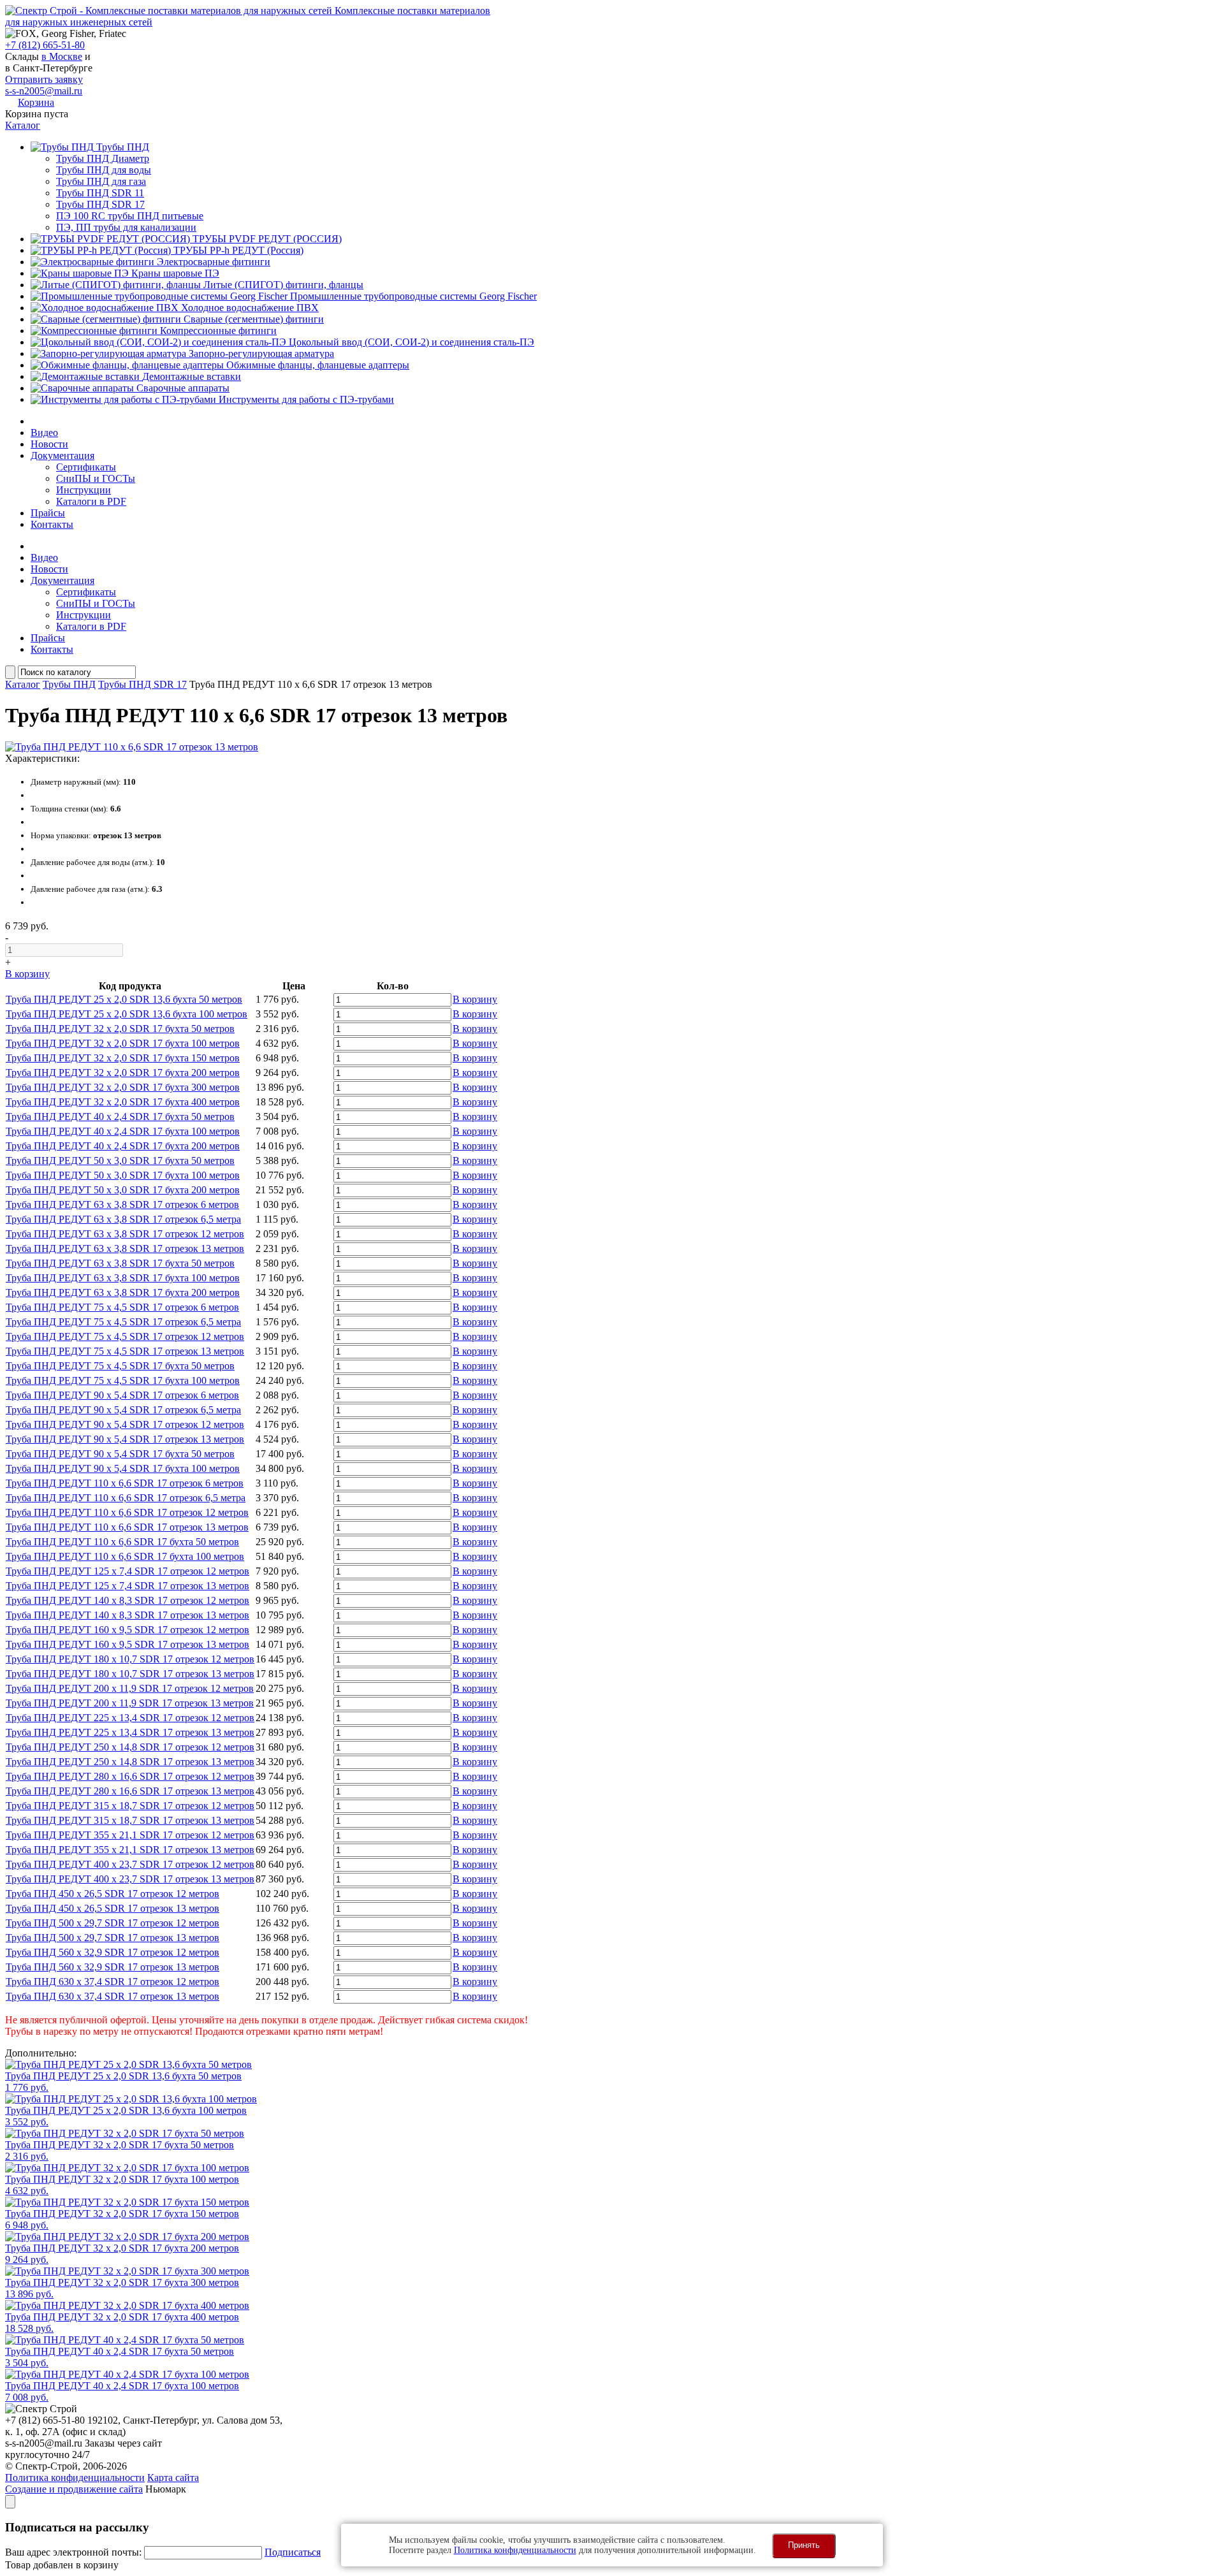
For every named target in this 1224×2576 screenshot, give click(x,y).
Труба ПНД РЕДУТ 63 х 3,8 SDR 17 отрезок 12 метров (125, 1234)
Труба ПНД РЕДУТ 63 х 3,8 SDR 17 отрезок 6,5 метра (123, 1219)
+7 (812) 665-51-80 (45, 45)
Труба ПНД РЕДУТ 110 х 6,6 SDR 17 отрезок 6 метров (125, 1483)
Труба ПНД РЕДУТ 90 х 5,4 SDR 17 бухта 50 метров (120, 1454)
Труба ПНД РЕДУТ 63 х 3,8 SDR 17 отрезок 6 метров (122, 1204)
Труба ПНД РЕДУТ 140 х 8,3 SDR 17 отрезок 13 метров (127, 1615)
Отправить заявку (44, 79)
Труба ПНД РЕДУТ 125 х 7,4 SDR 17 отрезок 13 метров (127, 1586)
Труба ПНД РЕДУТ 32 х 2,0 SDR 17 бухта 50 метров (120, 1029)
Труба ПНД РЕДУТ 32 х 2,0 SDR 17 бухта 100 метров (123, 1043)
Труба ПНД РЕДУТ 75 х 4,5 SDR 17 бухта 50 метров (120, 1366)
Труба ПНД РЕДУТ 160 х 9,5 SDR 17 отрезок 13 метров (127, 1644)
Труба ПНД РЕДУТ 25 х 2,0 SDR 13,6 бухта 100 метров (127, 1014)
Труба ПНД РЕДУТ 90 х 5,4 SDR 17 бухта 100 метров (123, 1468)
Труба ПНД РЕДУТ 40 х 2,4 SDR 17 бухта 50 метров (120, 1117)
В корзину (27, 974)
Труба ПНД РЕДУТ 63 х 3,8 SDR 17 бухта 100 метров (123, 1278)
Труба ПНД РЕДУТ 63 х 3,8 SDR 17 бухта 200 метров (123, 1292)
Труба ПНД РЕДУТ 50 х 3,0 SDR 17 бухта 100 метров (123, 1175)
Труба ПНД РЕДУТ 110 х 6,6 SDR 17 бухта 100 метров (125, 1556)
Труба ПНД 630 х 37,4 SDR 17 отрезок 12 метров (113, 1982)
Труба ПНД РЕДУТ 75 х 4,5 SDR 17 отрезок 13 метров (125, 1351)
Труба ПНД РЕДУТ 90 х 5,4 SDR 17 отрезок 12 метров (125, 1424)
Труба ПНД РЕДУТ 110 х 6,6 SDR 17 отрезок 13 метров (127, 1527)
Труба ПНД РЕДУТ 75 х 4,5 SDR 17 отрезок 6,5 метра (123, 1322)
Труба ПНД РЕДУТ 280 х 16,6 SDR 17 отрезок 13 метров (130, 1791)
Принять (804, 2545)
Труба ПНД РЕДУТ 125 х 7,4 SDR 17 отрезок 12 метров (127, 1571)
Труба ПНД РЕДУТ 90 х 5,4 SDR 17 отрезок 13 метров (125, 1439)
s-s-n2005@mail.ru (44, 91)
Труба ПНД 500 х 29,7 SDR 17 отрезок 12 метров (113, 1923)
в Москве (62, 56)
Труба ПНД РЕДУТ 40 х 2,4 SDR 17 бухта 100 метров (123, 1131)
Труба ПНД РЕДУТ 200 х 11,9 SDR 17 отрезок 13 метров (130, 1703)
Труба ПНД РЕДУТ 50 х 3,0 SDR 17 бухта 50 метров (120, 1161)
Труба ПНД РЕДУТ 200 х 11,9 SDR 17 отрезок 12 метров (130, 1688)
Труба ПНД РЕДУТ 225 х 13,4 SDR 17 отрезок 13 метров (130, 1732)
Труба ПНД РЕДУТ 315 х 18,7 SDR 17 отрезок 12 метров (130, 1806)
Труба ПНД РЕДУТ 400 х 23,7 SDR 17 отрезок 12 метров (130, 1864)
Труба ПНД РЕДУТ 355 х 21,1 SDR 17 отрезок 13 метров (130, 1850)
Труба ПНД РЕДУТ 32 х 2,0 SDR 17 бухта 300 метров (123, 1087)
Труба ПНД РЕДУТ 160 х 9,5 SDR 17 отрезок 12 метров (127, 1630)
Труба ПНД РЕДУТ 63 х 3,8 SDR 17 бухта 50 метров (120, 1263)
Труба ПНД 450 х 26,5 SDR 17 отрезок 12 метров (113, 1894)
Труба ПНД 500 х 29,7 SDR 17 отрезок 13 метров (113, 1938)
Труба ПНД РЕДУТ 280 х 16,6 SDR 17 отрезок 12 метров (130, 1776)
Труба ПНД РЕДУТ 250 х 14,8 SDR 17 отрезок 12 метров (130, 1747)
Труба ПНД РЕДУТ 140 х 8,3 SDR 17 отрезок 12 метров (127, 1600)
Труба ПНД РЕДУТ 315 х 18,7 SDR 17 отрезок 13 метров (130, 1820)
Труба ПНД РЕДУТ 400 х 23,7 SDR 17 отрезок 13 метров (130, 1879)
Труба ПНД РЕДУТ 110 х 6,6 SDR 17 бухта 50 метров (122, 1542)
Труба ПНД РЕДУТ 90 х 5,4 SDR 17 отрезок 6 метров (122, 1395)
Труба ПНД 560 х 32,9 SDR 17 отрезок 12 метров (113, 1952)
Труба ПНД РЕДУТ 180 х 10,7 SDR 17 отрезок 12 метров (130, 1659)
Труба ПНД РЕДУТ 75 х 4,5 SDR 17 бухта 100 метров (123, 1380)
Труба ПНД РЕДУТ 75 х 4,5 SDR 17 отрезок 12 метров (125, 1336)
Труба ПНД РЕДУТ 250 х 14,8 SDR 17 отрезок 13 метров (130, 1762)
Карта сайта (173, 2478)
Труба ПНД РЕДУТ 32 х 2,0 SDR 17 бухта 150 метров (123, 1058)
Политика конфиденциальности (75, 2478)
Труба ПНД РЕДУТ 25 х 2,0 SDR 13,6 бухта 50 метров (124, 999)
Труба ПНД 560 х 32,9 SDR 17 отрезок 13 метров (113, 1967)
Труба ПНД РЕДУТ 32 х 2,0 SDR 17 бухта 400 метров (123, 1102)
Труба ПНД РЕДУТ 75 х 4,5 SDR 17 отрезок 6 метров (122, 1307)
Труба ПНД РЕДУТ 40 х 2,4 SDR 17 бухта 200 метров (123, 1146)
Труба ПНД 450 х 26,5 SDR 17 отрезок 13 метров (113, 1908)
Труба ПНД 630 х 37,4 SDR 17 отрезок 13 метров (113, 1996)
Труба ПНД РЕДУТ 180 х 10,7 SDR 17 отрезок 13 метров (130, 1674)
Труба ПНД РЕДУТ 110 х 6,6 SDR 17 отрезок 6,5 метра (126, 1498)
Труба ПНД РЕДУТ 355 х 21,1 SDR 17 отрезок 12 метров (130, 1835)
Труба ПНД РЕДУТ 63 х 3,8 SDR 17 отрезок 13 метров (125, 1248)
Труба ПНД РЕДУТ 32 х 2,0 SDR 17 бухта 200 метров (123, 1073)
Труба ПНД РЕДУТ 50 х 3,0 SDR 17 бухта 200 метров (123, 1190)
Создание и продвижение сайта (74, 2489)
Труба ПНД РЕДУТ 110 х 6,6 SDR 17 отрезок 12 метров (127, 1512)
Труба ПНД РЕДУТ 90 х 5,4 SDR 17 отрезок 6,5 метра (123, 1410)
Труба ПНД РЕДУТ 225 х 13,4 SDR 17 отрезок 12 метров (130, 1718)
